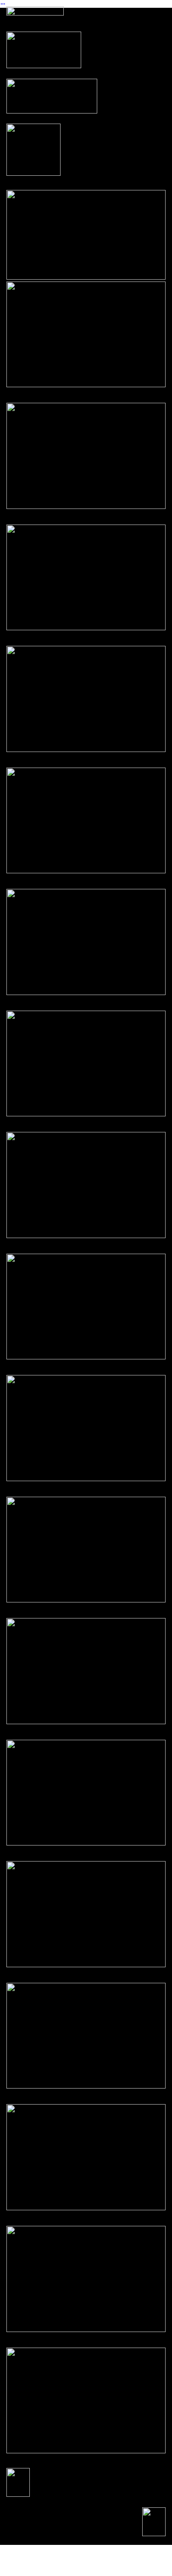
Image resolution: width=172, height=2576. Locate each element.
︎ (3, 4)
